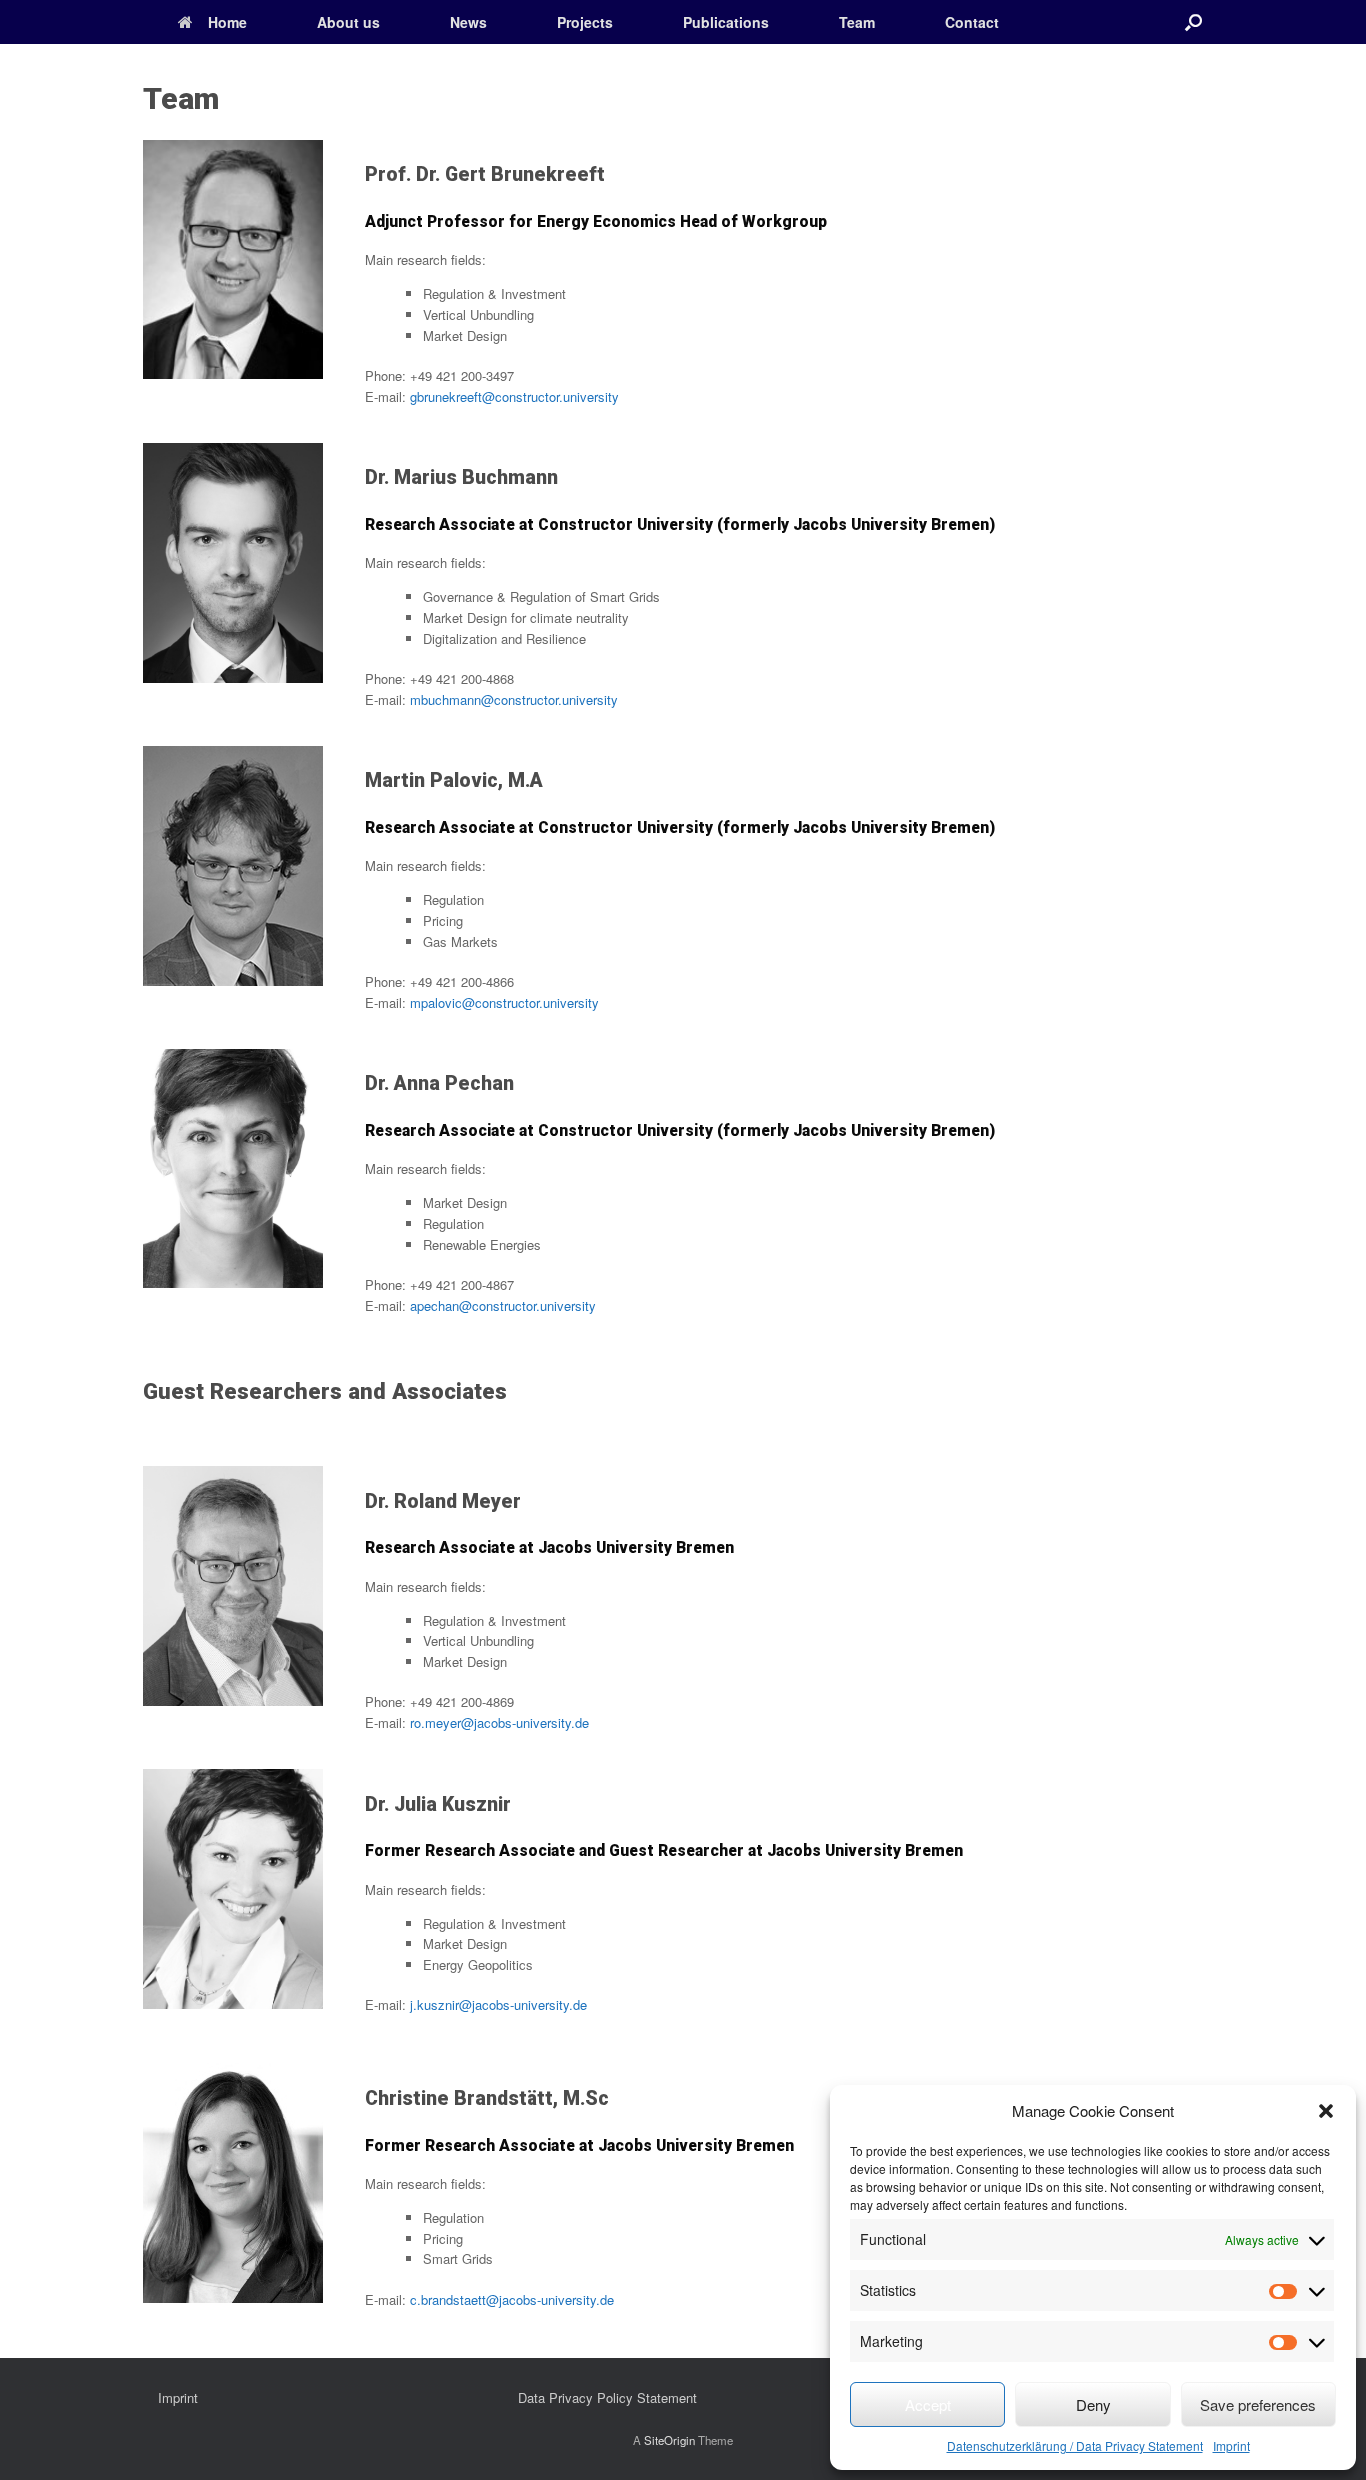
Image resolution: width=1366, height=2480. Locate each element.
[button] (1326, 2111)
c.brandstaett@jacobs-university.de (512, 2299)
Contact (972, 22)
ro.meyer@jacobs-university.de (499, 1722)
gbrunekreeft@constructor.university (514, 396)
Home (227, 22)
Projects (585, 22)
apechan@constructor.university (503, 1305)
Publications (726, 22)
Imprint (1231, 2445)
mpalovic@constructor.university (504, 1002)
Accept (928, 2404)
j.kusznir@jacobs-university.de (498, 2004)
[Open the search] (1193, 22)
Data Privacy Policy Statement (607, 2397)
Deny (1093, 2404)
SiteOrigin (669, 2440)
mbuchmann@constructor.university (514, 699)
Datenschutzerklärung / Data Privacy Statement (1075, 2445)
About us (348, 22)
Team (857, 22)
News (468, 22)
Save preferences (1258, 2404)
